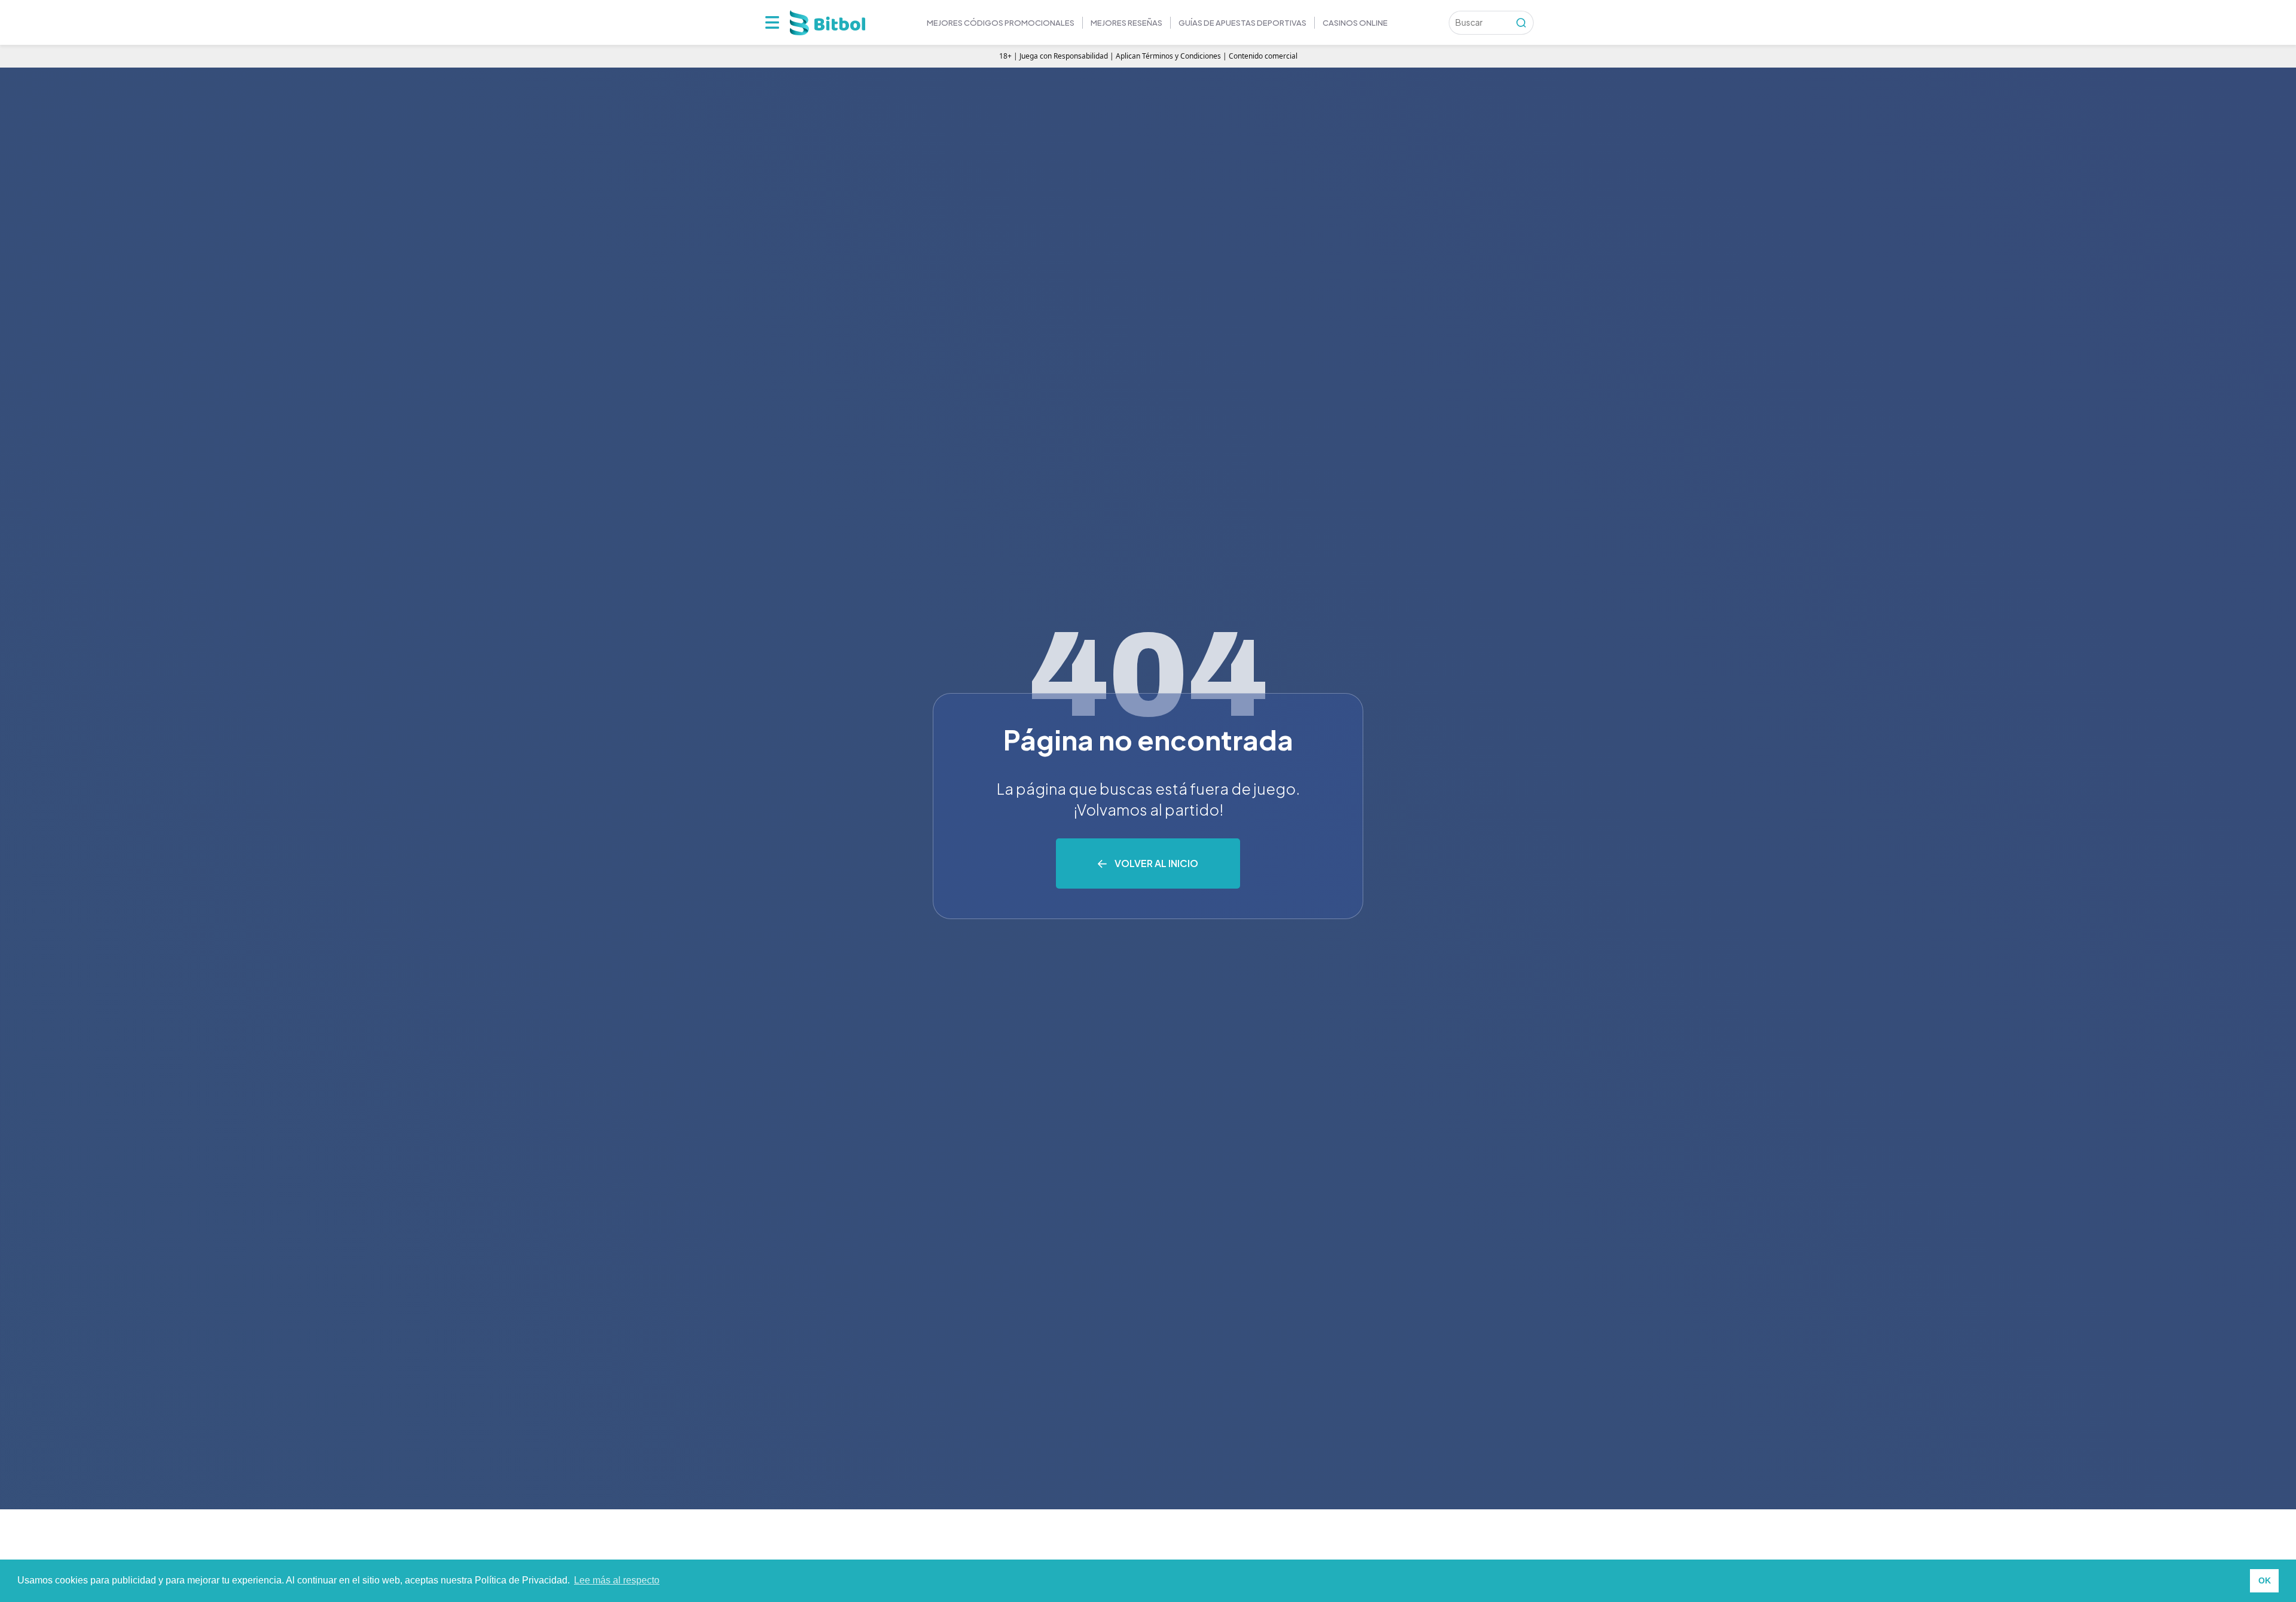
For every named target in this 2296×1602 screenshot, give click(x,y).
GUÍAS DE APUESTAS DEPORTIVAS (1242, 23)
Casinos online (1355, 23)
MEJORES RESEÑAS (1126, 23)
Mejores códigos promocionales (1001, 23)
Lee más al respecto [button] (617, 1580)
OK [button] (2265, 1580)
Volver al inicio (1156, 863)
